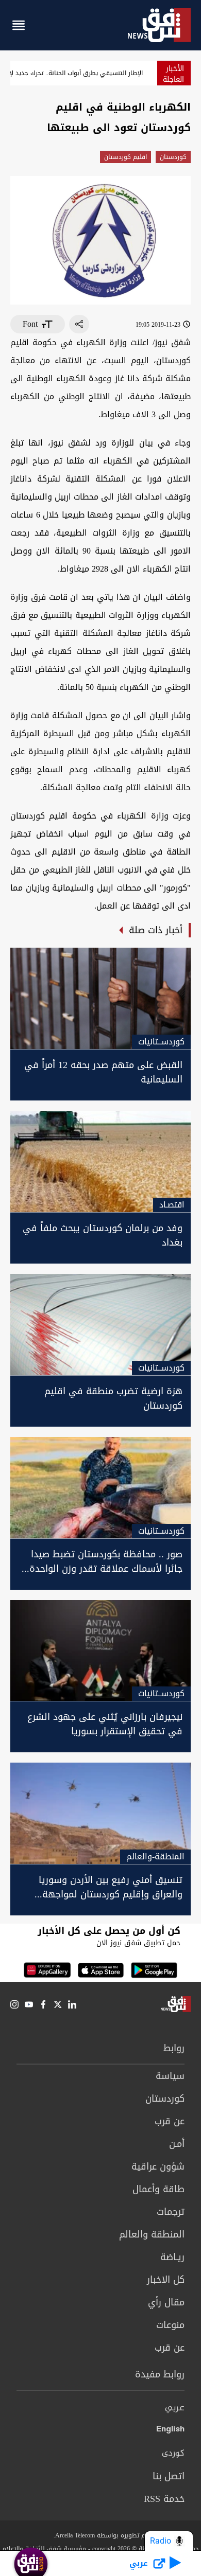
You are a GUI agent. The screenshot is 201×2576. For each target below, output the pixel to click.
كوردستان (173, 157)
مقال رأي (166, 2302)
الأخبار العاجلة (173, 74)
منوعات (170, 2325)
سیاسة (170, 2076)
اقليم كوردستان (125, 157)
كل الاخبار (166, 2280)
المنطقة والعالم (152, 2234)
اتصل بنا (169, 2476)
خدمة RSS (164, 2499)
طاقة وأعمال (158, 2189)
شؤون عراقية (158, 2166)
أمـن (177, 2144)
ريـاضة (172, 2257)
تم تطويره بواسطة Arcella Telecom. (100, 2535)
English (170, 2431)
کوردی (173, 2454)
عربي (175, 2408)
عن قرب (170, 2121)
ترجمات (171, 2212)
